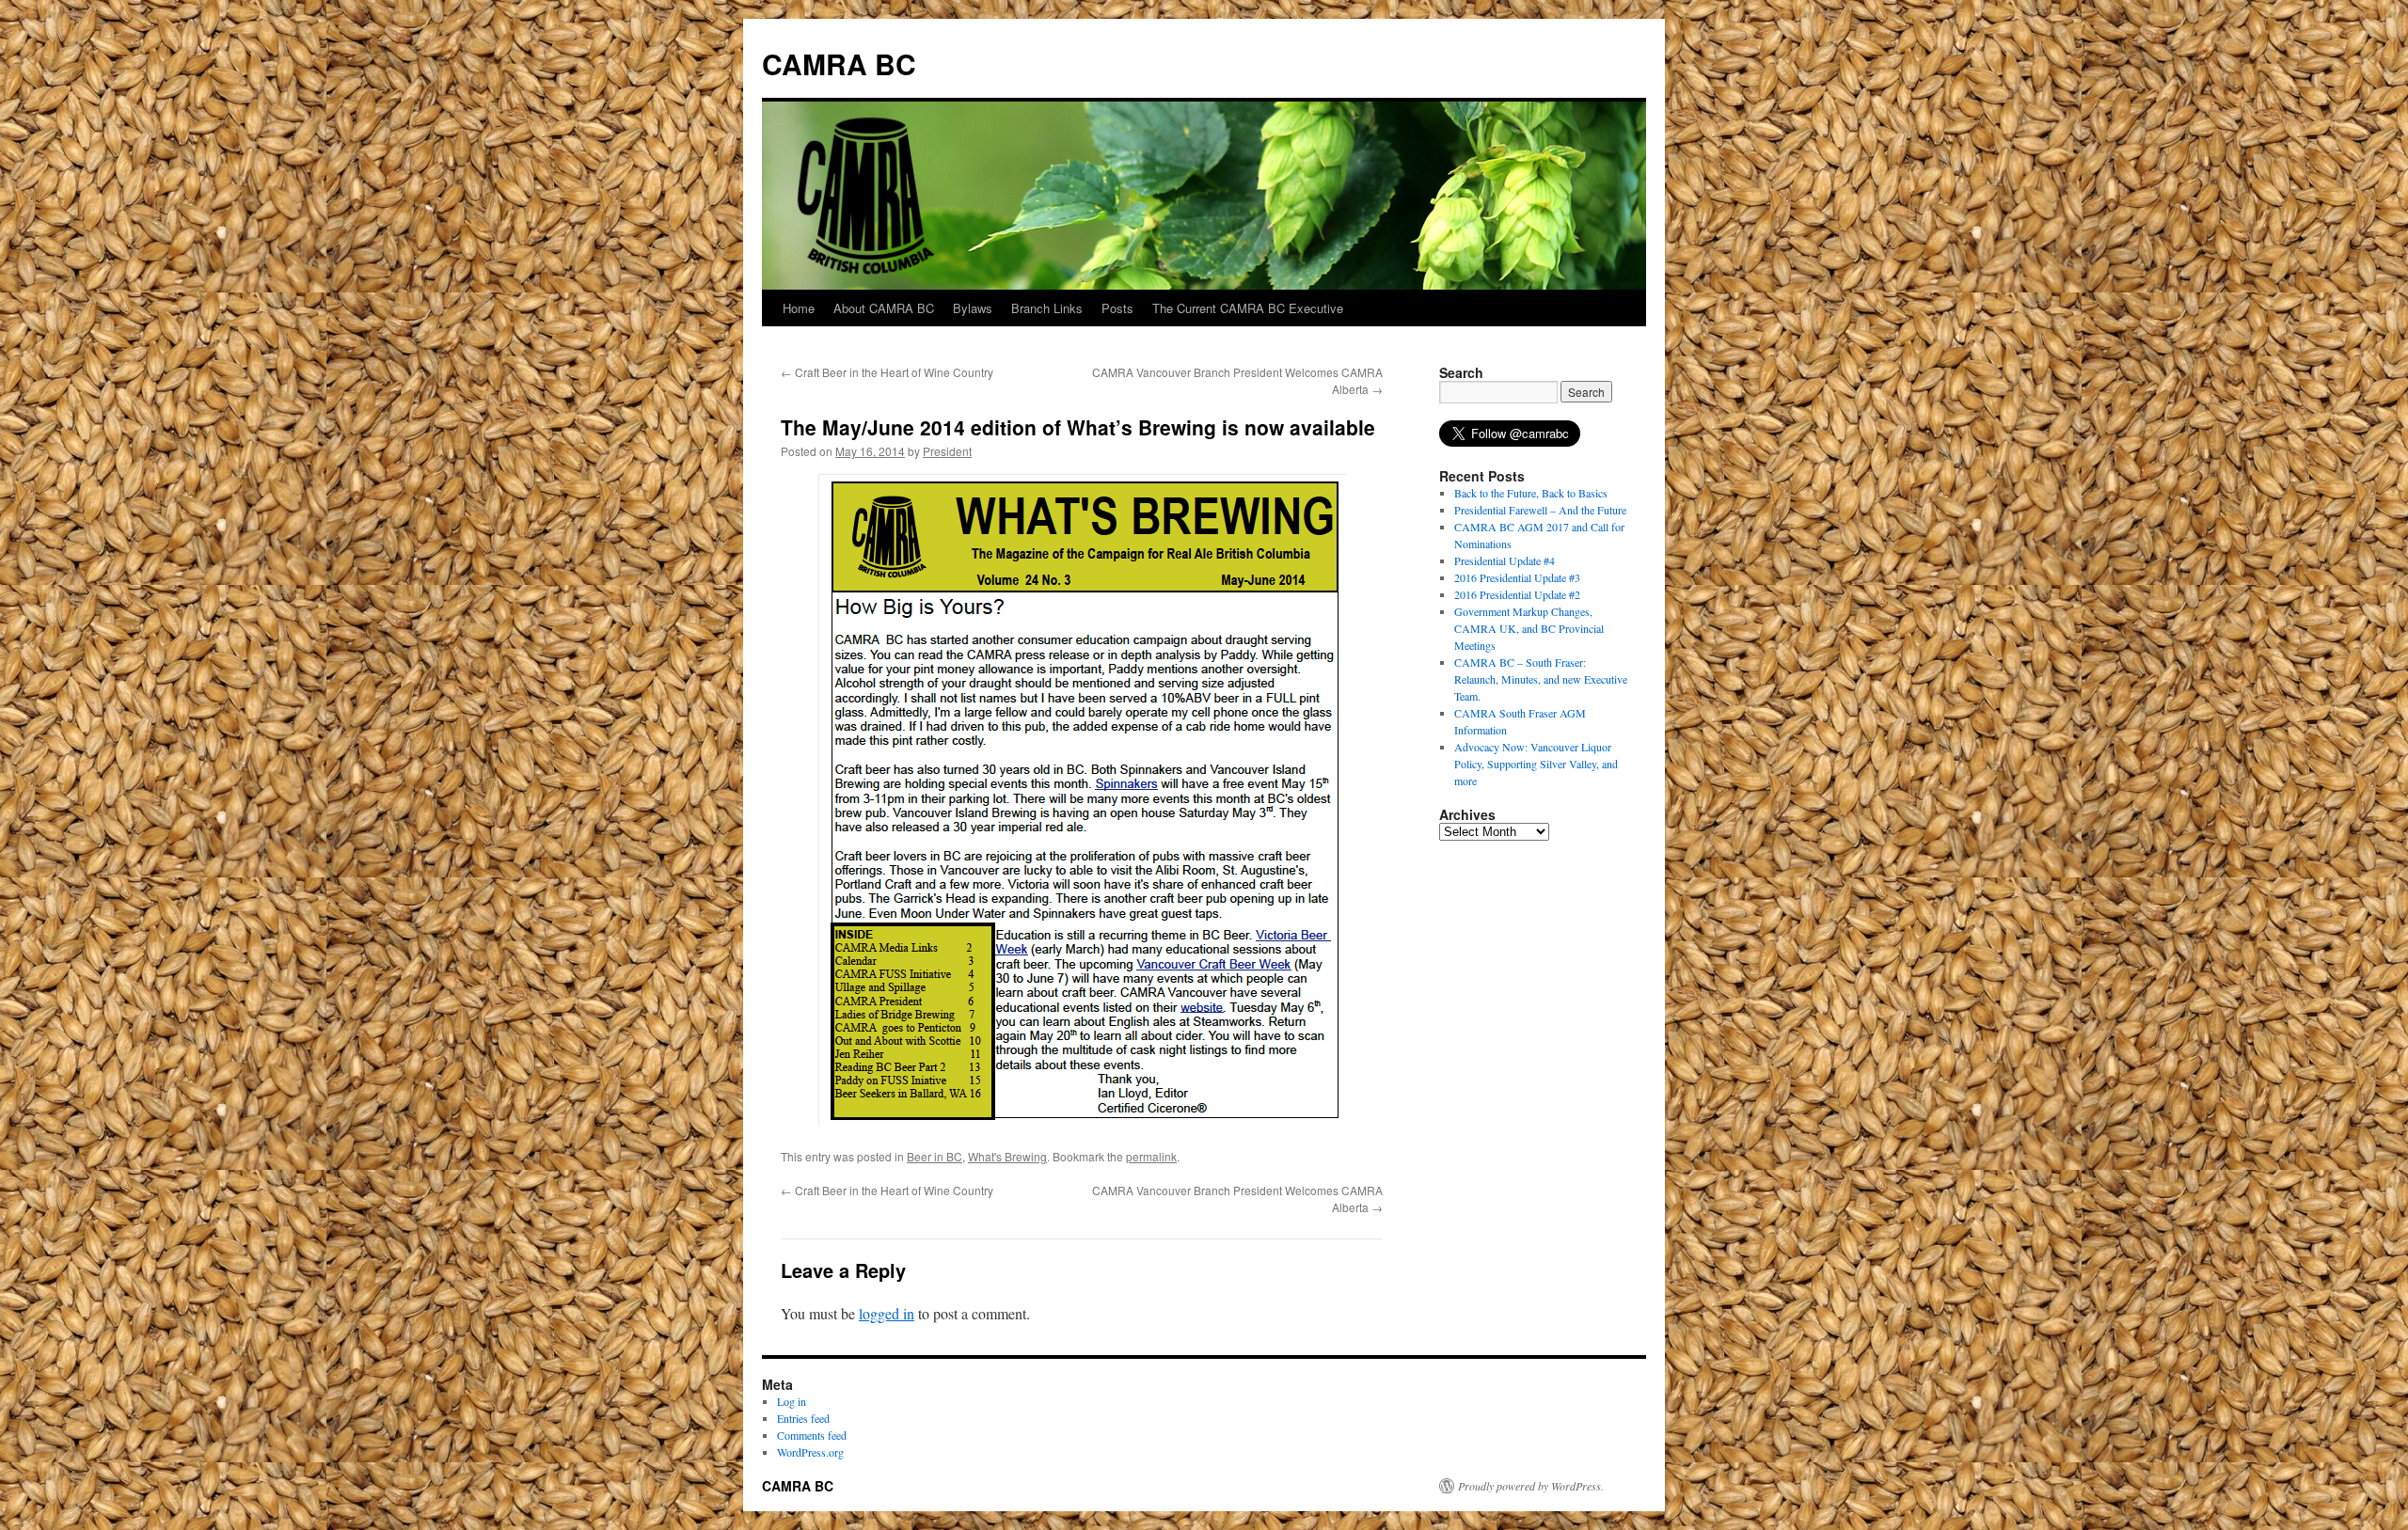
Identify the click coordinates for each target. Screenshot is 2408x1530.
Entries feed (803, 1418)
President (947, 451)
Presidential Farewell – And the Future (1540, 510)
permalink (1151, 1156)
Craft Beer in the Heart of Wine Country (887, 372)
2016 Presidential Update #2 (1517, 594)
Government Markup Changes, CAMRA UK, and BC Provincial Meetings (1529, 628)
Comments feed (812, 1435)
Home (799, 308)
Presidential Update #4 (1505, 560)
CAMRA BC (839, 63)
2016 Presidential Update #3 (1517, 577)
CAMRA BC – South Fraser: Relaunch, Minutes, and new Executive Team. (1541, 679)
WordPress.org (810, 1452)
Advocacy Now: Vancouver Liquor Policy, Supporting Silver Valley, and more (1536, 764)
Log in (792, 1401)
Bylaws (973, 308)
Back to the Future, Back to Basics (1531, 493)
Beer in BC (935, 1156)
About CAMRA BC (884, 308)
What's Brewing (1007, 1156)
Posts (1117, 308)
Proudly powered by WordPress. (1531, 1486)
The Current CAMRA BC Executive (1248, 308)
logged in (887, 1313)
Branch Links (1047, 308)
